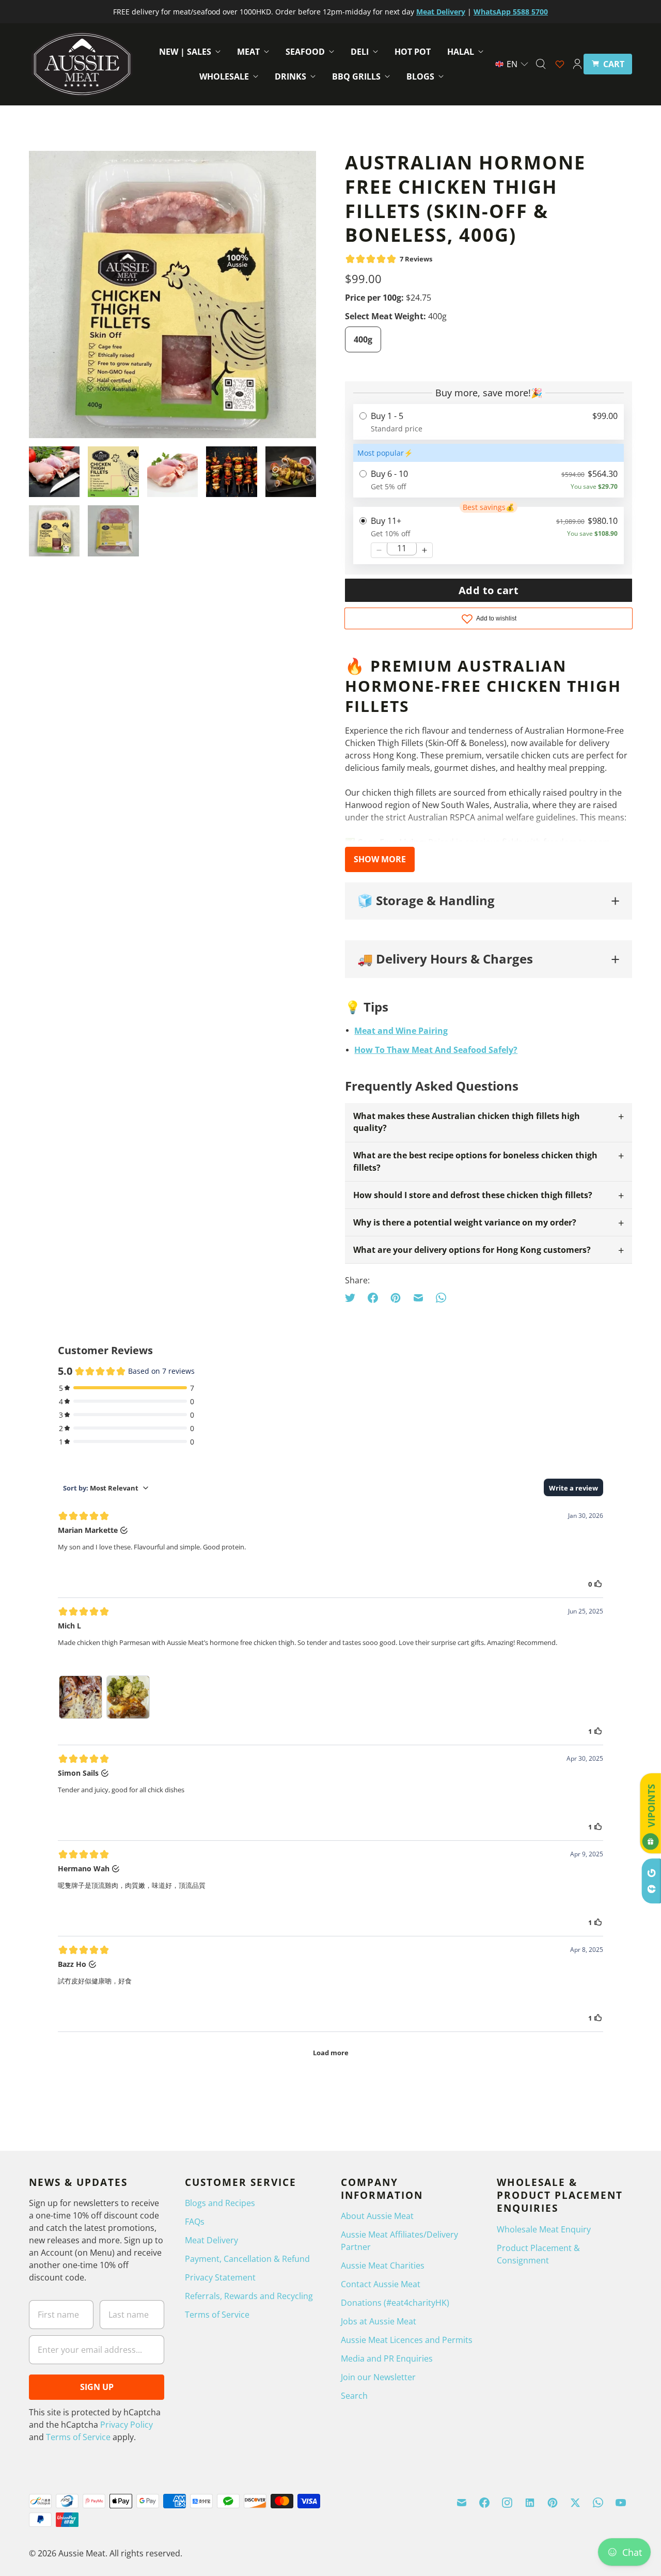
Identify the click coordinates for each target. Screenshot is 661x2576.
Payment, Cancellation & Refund (247, 2259)
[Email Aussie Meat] (462, 2503)
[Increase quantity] (424, 550)
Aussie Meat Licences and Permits (407, 2340)
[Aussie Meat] (82, 64)
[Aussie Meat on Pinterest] (553, 2503)
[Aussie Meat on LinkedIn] (530, 2503)
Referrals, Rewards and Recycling (249, 2296)
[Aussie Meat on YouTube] (621, 2503)
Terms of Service (78, 2437)
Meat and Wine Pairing (401, 1031)
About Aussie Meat (377, 2216)
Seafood (305, 52)
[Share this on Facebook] (373, 1298)
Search (354, 2396)
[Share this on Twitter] (353, 1298)
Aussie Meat (82, 2553)
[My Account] (577, 64)
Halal (461, 52)
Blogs (420, 76)
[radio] (489, 422)
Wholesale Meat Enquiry (544, 2229)
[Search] (541, 64)
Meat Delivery (211, 2240)
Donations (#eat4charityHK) (395, 2303)
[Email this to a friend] (418, 1298)
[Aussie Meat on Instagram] (507, 2503)
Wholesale (224, 76)
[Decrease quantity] (379, 550)
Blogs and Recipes (220, 2203)
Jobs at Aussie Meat (379, 2321)
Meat (248, 52)
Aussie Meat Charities (383, 2265)
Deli (360, 52)
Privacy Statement (220, 2277)
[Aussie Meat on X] (575, 2503)
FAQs (195, 2222)
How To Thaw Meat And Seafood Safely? (436, 1050)
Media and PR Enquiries (387, 2358)
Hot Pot (413, 52)
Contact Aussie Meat (381, 2284)
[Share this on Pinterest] (396, 1298)
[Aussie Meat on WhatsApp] (598, 2503)
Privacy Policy (127, 2425)
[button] (512, 64)
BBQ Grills (356, 76)
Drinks (290, 76)
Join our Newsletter (378, 2377)
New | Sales (185, 52)
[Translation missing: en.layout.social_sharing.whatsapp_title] (441, 1298)
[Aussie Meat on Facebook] (484, 2503)
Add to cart (489, 590)
